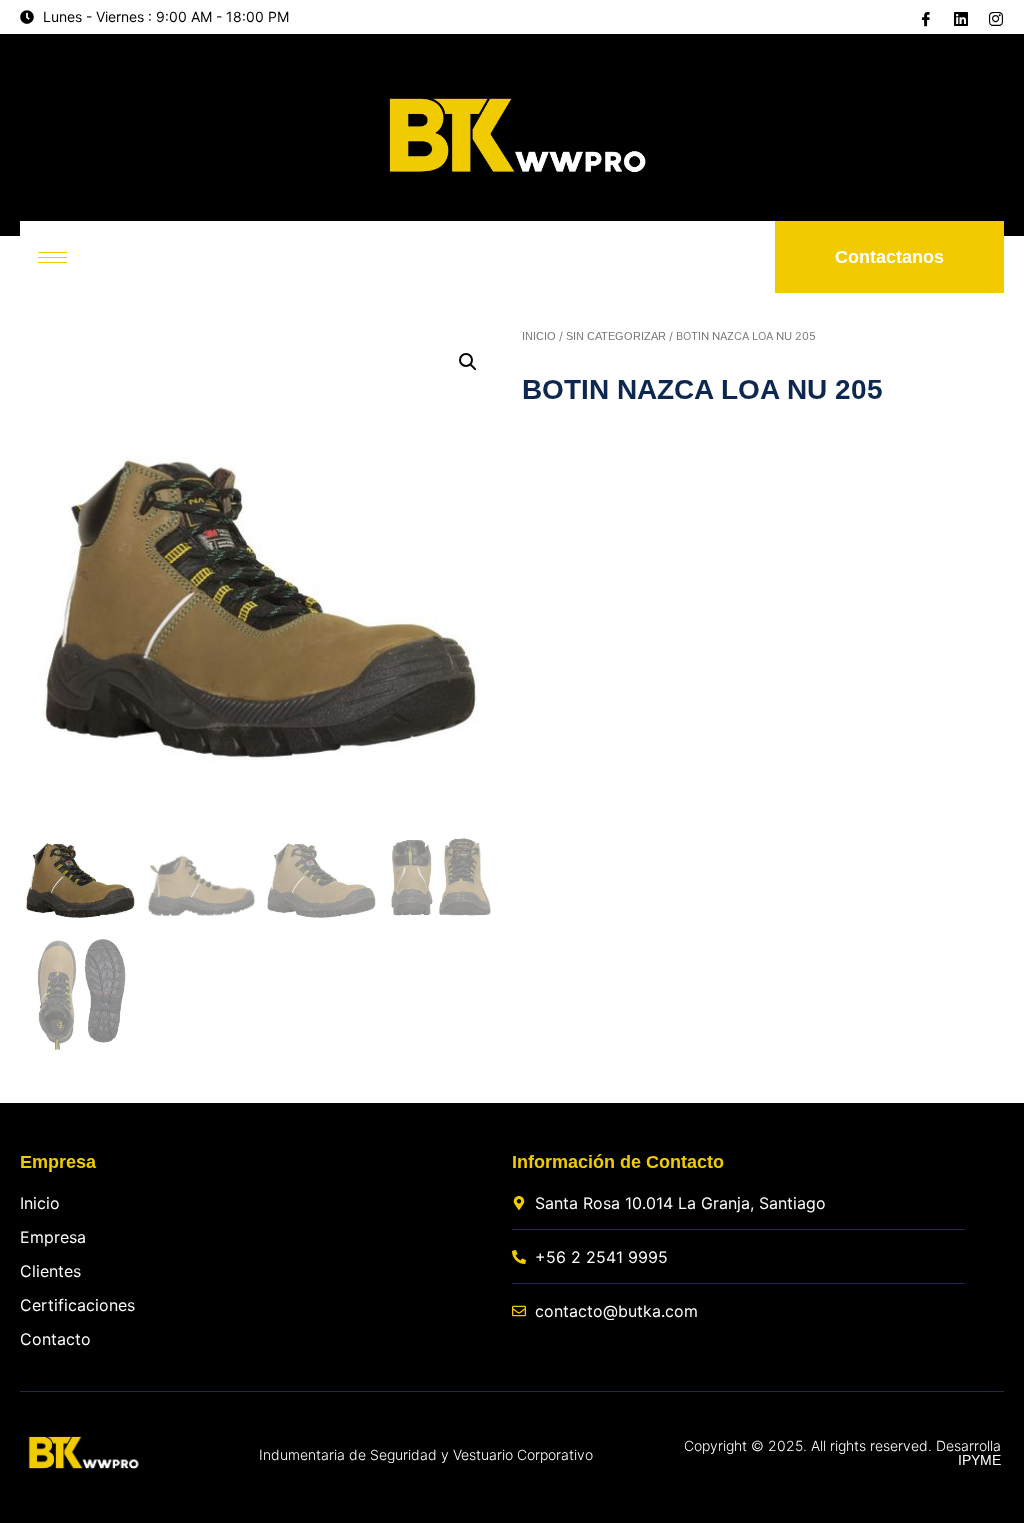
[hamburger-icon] (52, 257)
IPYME (979, 1460)
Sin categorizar (616, 336)
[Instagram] (994, 18)
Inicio (539, 336)
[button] (468, 362)
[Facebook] (924, 18)
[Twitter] (959, 17)
